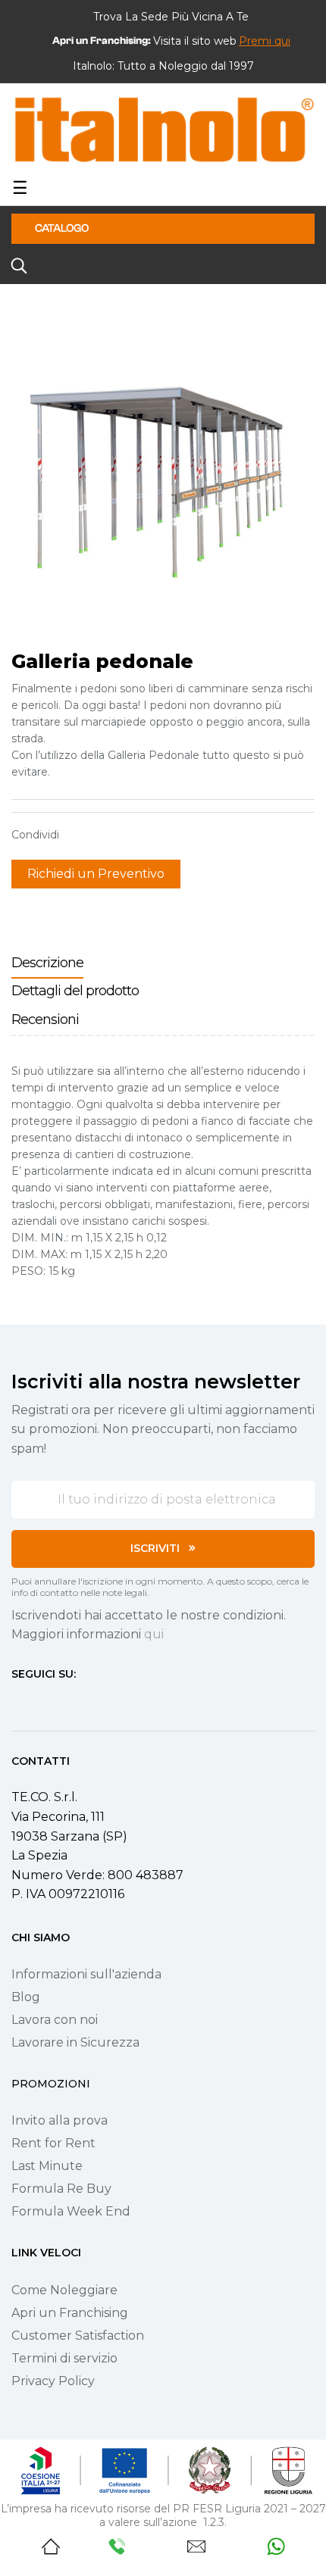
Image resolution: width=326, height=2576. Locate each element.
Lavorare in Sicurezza (75, 2042)
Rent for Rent (53, 2143)
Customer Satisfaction (78, 2336)
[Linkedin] (99, 1702)
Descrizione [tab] (47, 963)
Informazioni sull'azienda (86, 1974)
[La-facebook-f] (17, 1702)
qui (154, 1634)
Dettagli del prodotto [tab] (75, 991)
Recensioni (45, 1019)
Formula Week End (71, 2211)
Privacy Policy (53, 2381)
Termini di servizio (64, 2358)
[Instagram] (45, 1702)
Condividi (78, 835)
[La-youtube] (72, 1702)
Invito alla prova (60, 2120)
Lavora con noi (55, 2020)
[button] (265, 41)
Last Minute (47, 2166)
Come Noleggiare (64, 2290)
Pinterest (125, 835)
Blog (26, 1997)
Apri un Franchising (70, 2313)
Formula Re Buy (61, 2189)
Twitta (102, 835)
